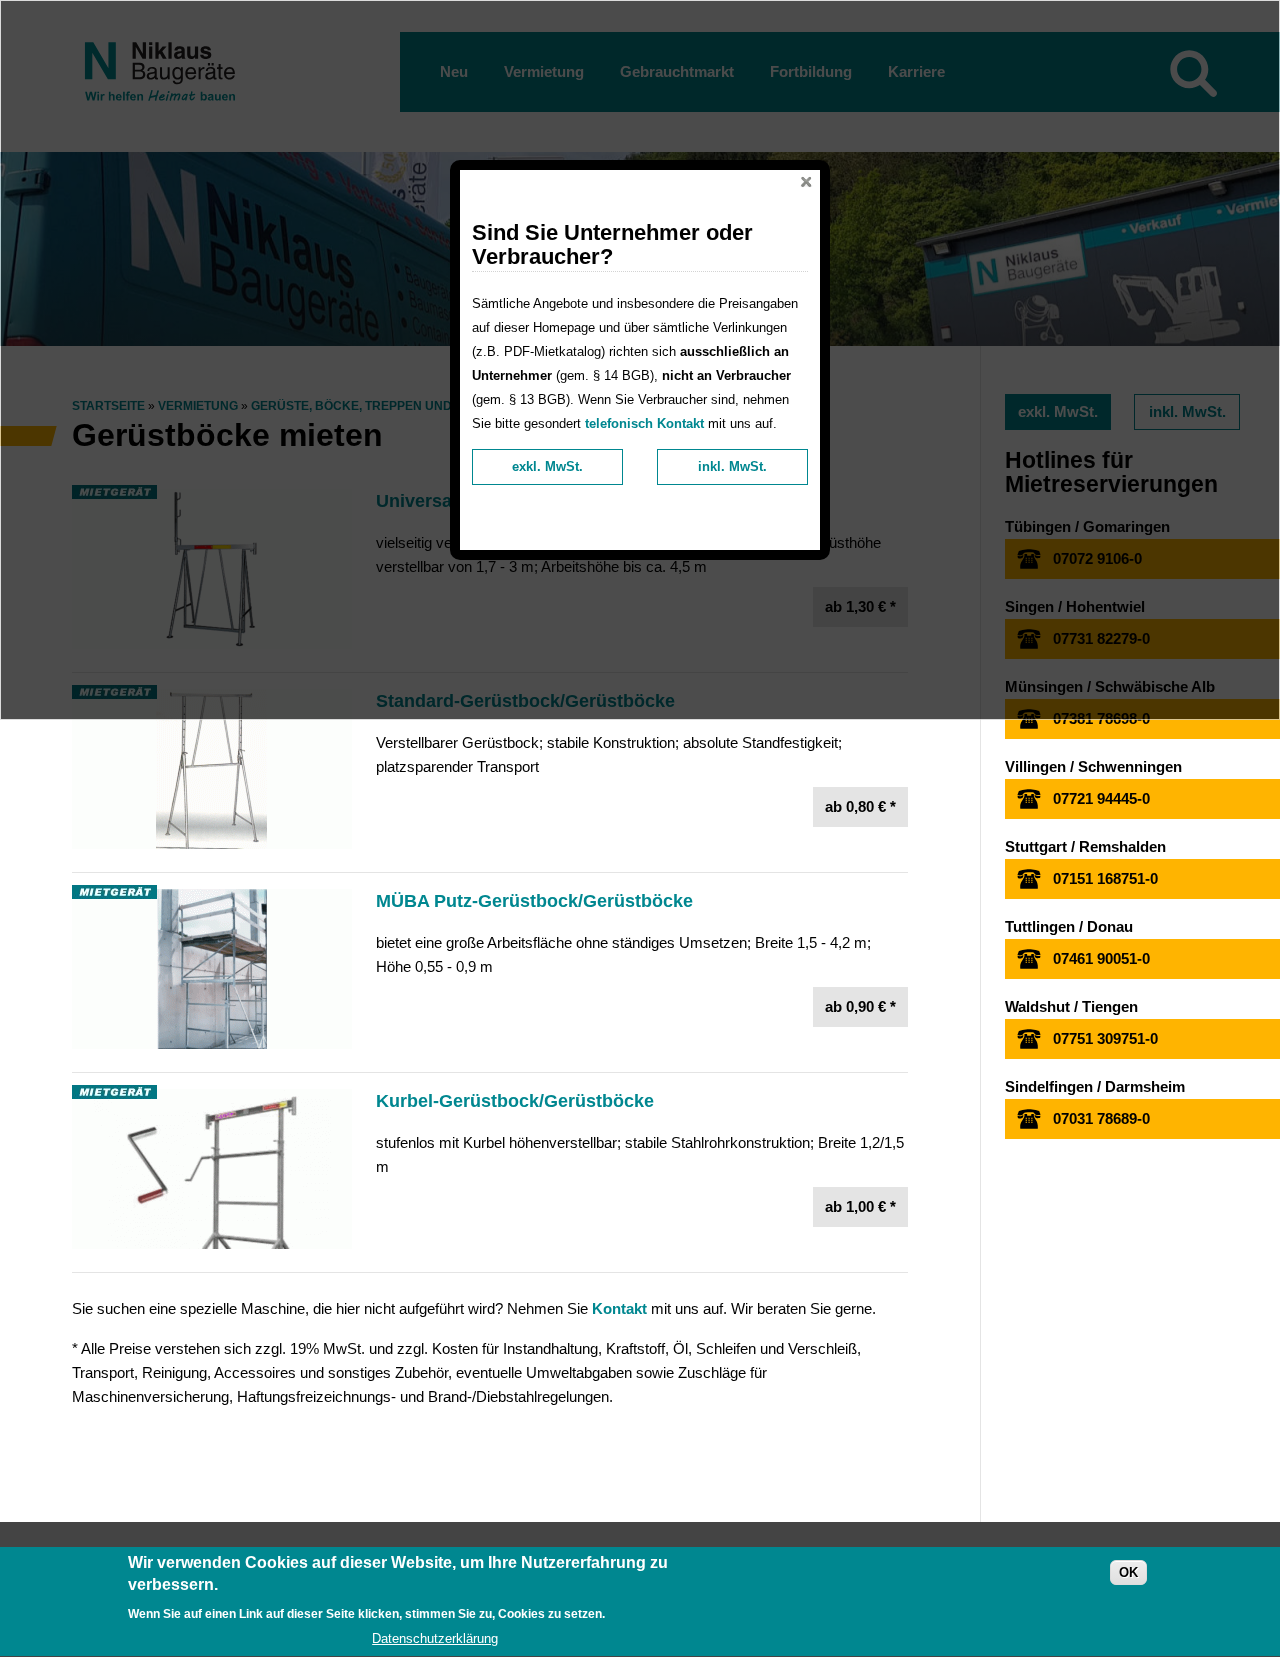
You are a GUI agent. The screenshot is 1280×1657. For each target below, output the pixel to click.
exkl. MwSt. (547, 466)
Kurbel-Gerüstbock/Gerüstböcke (515, 1101)
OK (1128, 1573)
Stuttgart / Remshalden (1085, 846)
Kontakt (619, 1308)
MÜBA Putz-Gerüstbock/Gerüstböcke (534, 901)
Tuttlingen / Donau (1069, 926)
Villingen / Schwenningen (1093, 766)
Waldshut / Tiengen (1071, 1006)
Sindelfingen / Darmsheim (1095, 1086)
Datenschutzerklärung (435, 1638)
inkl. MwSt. (732, 466)
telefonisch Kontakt (644, 423)
